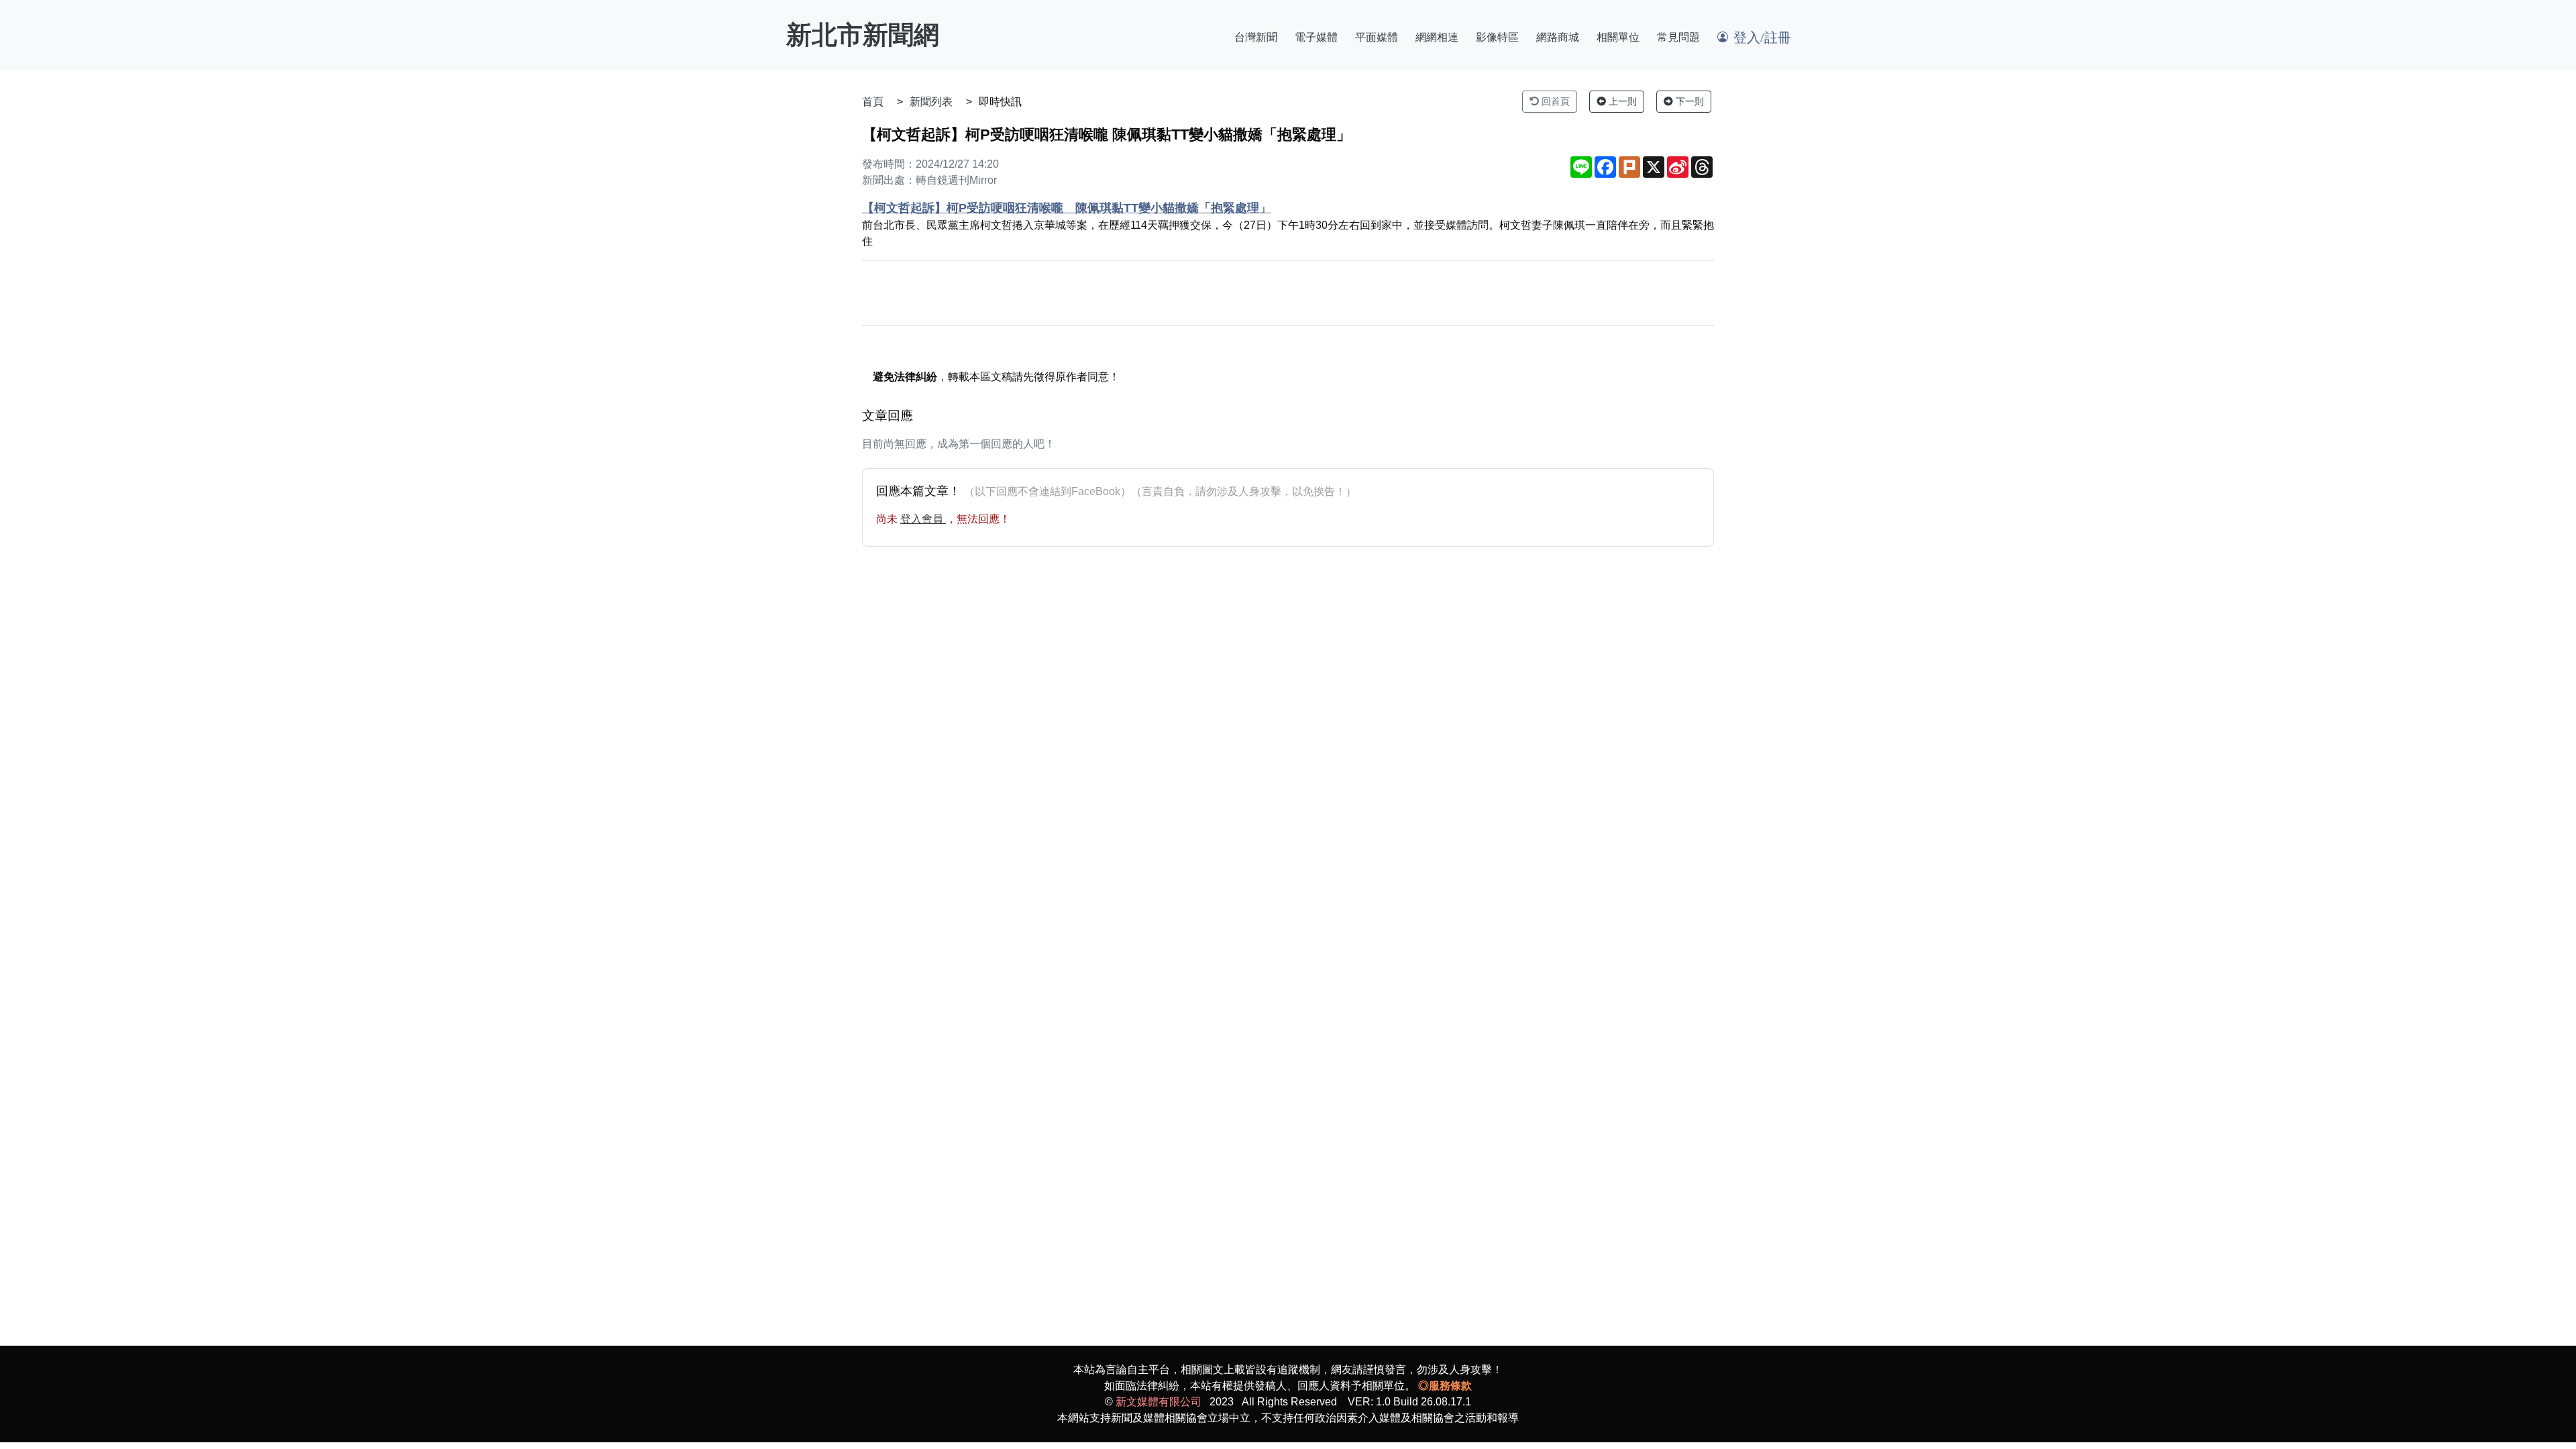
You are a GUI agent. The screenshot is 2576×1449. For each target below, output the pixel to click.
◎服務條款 (1445, 1386)
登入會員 (923, 519)
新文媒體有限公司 (1159, 1402)
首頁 (873, 102)
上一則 (1621, 101)
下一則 (1688, 101)
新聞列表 (931, 102)
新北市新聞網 (863, 35)
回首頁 (1554, 101)
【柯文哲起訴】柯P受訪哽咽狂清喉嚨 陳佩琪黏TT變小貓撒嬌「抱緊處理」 (1067, 208)
